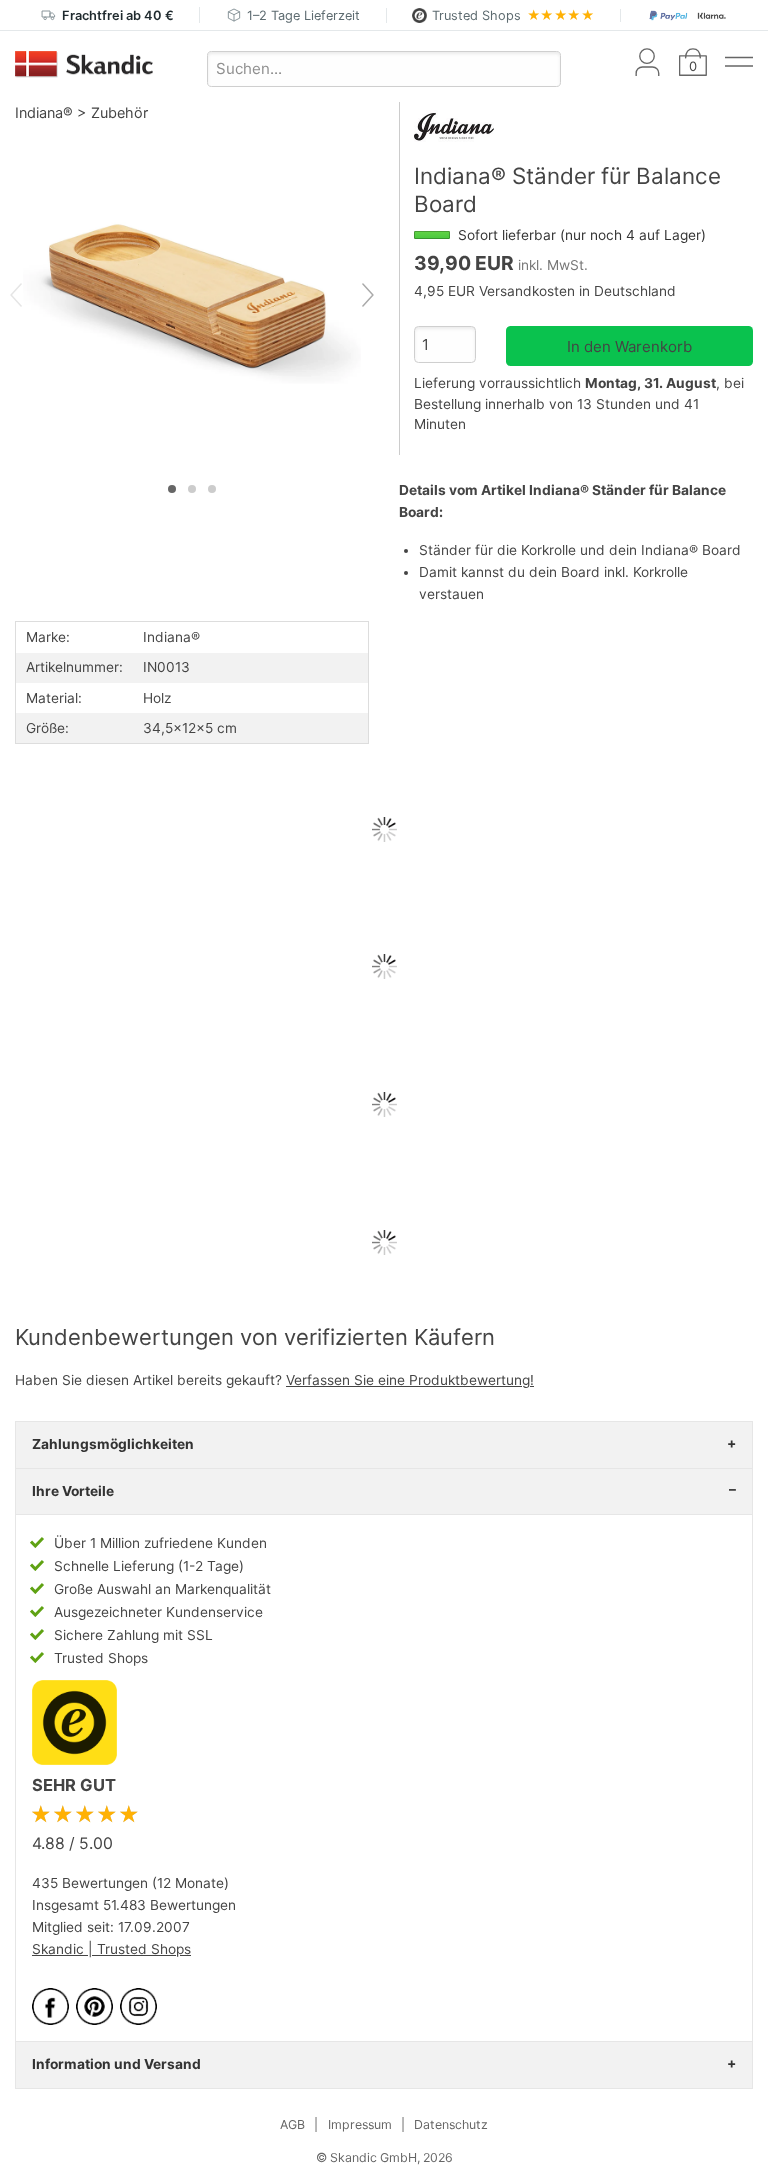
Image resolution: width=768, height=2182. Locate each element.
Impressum (360, 2124)
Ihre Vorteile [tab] (73, 1491)
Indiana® (44, 112)
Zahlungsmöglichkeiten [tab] (113, 1444)
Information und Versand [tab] (116, 2064)
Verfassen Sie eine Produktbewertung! (410, 1380)
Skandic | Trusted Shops (111, 1949)
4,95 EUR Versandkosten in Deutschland (545, 291)
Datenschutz (451, 2124)
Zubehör (119, 112)
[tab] (172, 489)
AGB (292, 2124)
